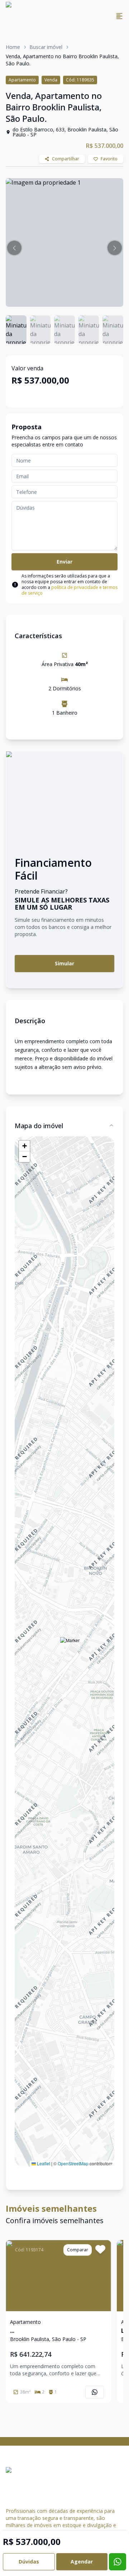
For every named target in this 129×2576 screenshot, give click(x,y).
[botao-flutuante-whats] (118, 2562)
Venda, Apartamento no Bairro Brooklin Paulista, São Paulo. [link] (62, 60)
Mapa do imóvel (39, 1126)
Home (13, 47)
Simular (64, 963)
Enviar (64, 562)
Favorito (109, 159)
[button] (14, 248)
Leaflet (43, 2163)
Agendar (82, 2562)
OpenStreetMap (73, 2163)
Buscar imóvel (46, 47)
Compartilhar (66, 159)
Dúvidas (29, 2562)
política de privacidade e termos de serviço (70, 590)
